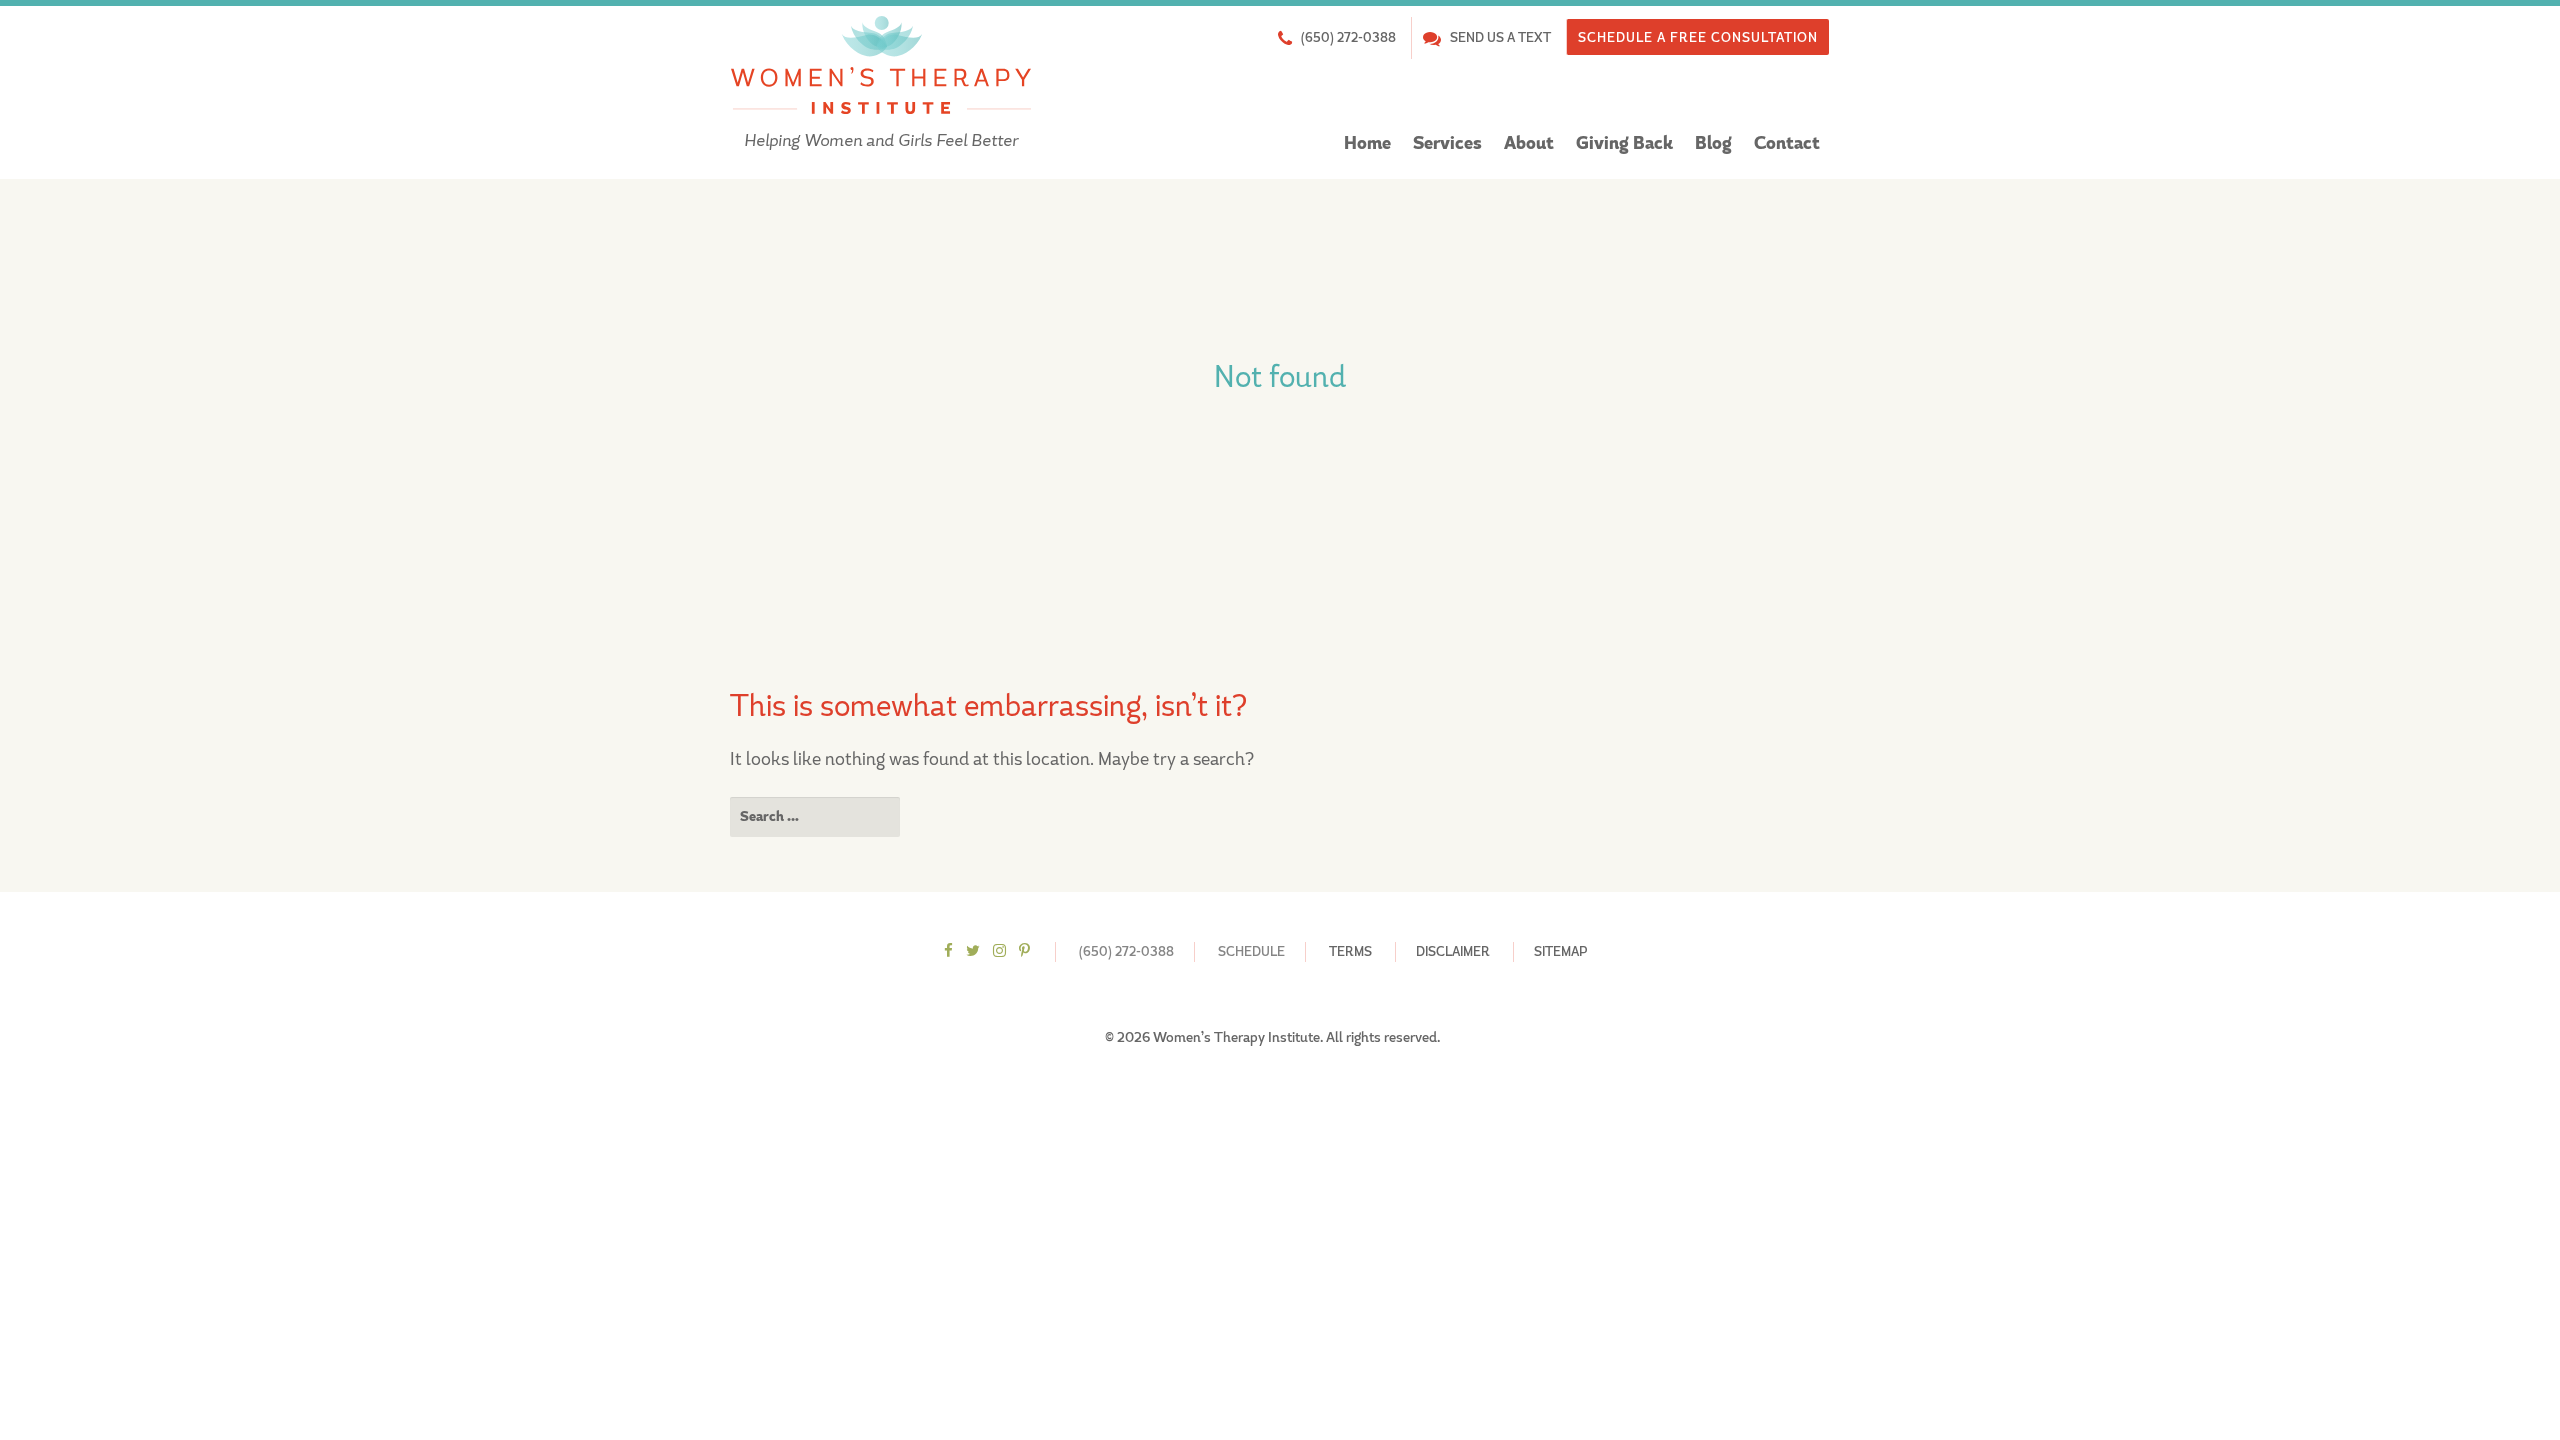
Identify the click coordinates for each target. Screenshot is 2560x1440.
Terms (1350, 951)
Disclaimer (1453, 951)
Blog (1713, 143)
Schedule (1251, 951)
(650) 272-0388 (1348, 37)
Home (1367, 143)
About (1529, 143)
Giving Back (1624, 143)
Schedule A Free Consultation (1698, 37)
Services (1447, 143)
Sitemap (1560, 951)
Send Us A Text (1500, 37)
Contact (1787, 143)
